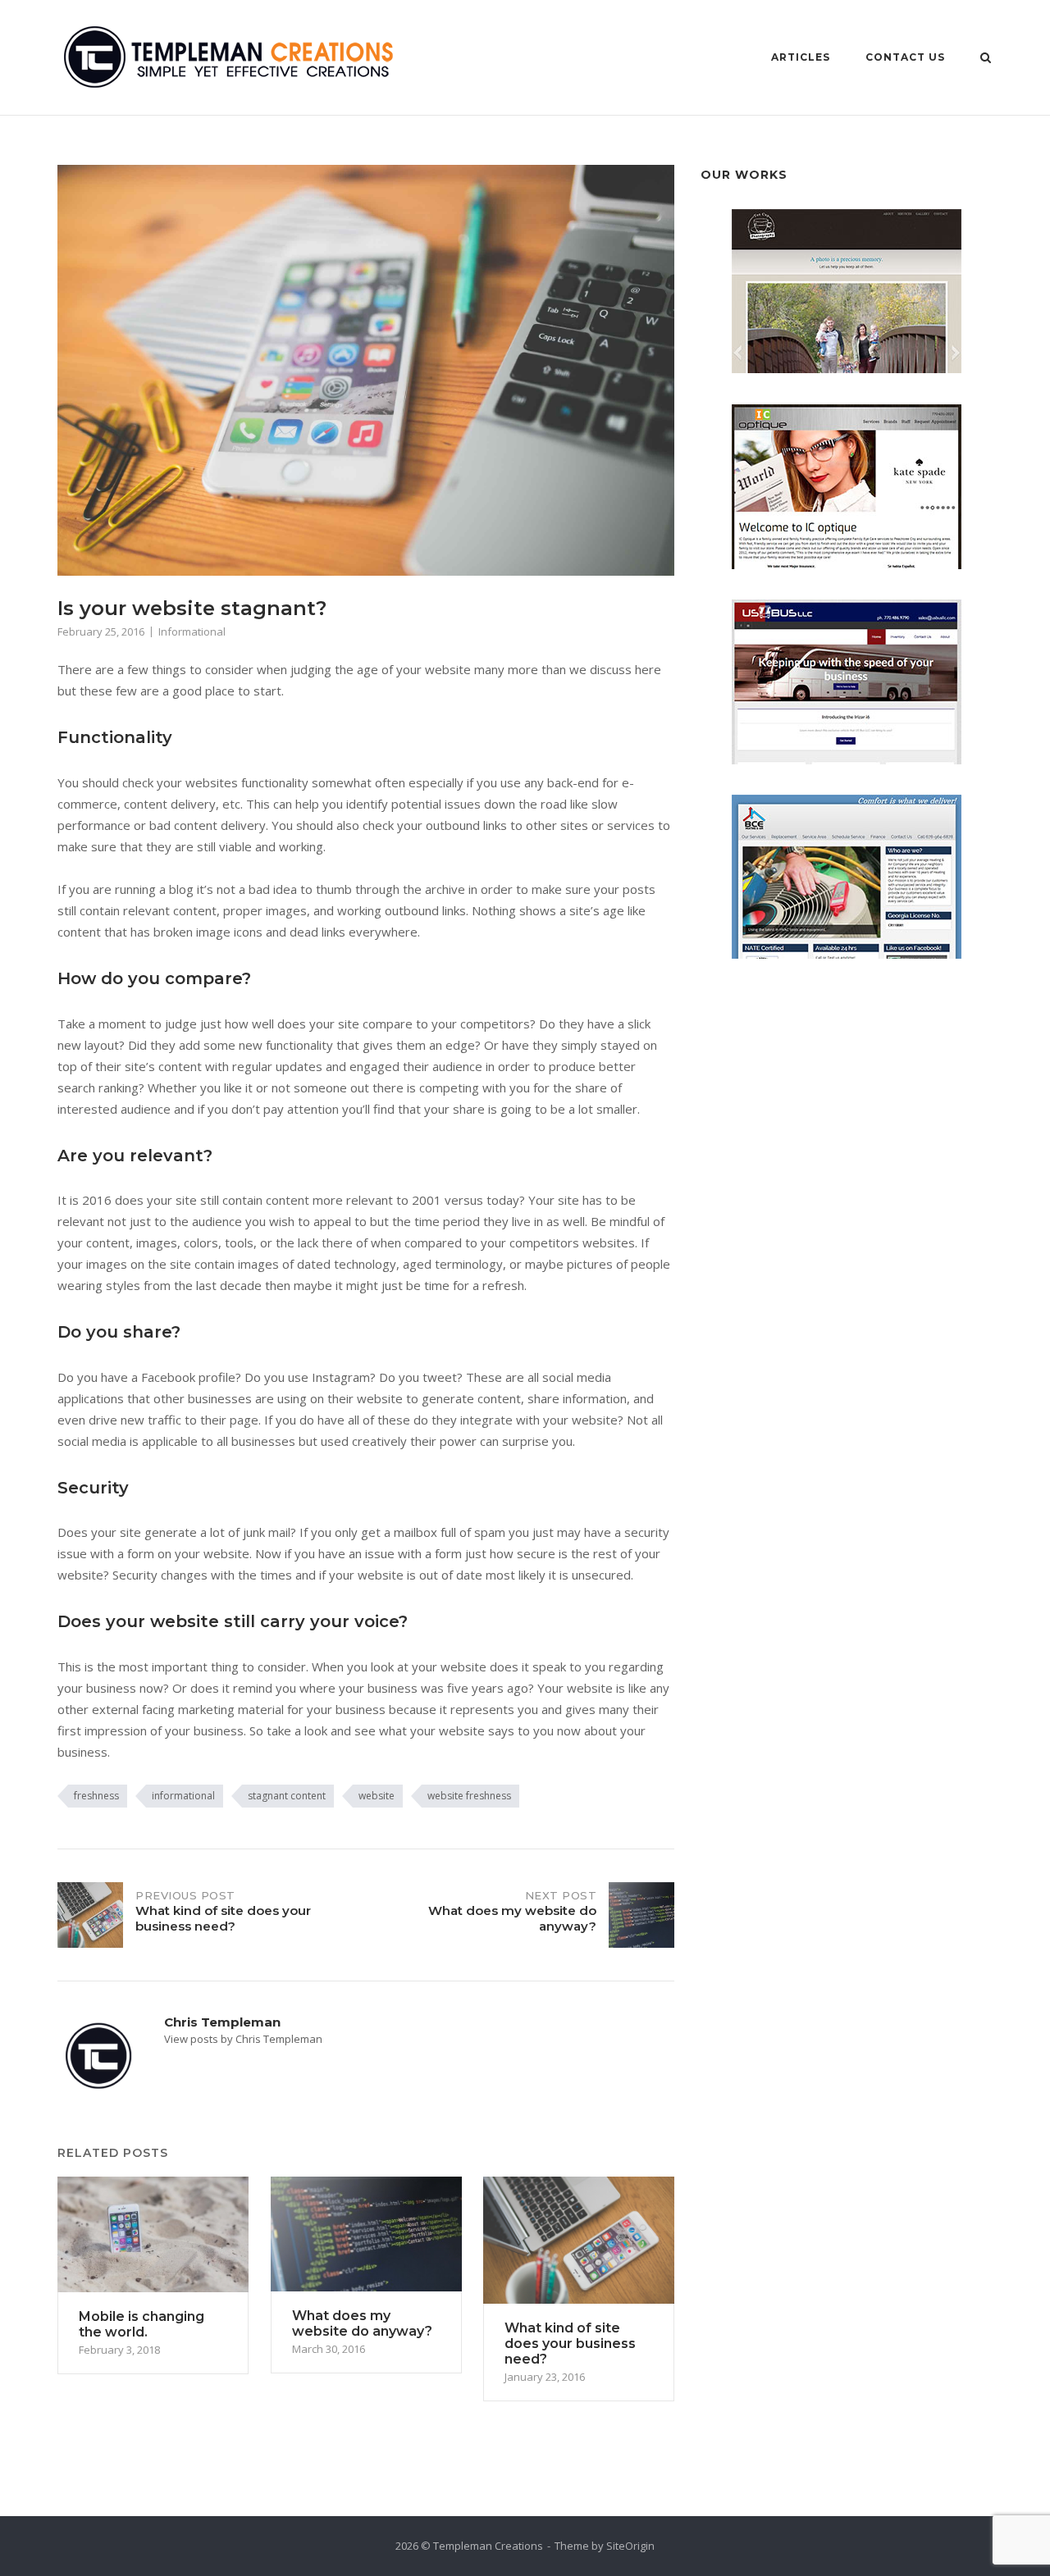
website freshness (469, 1796)
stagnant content (287, 1796)
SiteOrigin (630, 2546)
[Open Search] (986, 59)
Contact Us (905, 57)
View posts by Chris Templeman (243, 2039)
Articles (801, 57)
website (377, 1796)
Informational (192, 631)
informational (183, 1796)
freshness (96, 1796)
